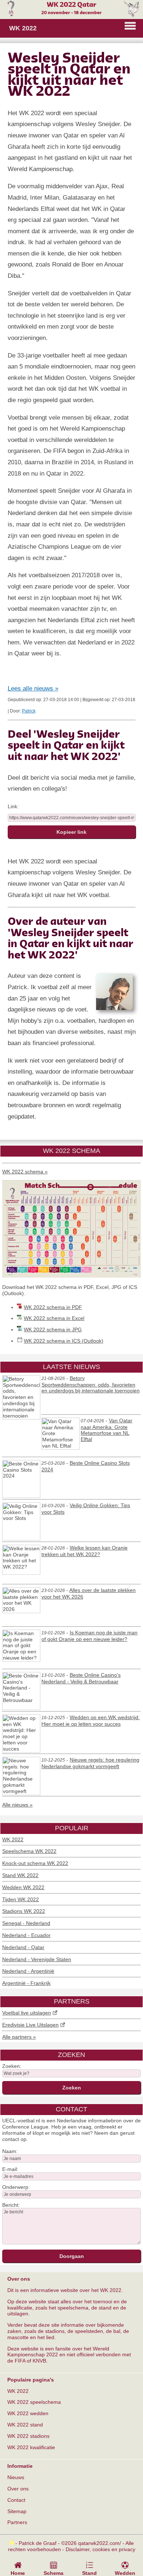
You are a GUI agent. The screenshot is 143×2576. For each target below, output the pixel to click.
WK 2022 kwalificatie (31, 2447)
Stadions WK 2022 (24, 1911)
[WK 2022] (71, 15)
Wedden (125, 2573)
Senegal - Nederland (26, 1923)
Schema (54, 2573)
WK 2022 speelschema (34, 2402)
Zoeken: (12, 2066)
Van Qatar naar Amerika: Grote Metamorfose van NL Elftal (107, 1430)
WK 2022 (13, 1839)
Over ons (18, 2489)
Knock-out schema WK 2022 (35, 1863)
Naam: (10, 2151)
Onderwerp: (16, 2187)
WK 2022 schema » (25, 1172)
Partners (17, 2522)
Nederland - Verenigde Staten (37, 1959)
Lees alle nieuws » (33, 689)
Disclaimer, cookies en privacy (100, 2549)
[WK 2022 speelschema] (71, 1276)
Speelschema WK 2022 (29, 1851)
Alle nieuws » (17, 1805)
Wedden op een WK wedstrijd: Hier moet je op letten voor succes (91, 1721)
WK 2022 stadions (28, 2436)
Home (18, 2573)
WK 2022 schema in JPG (53, 1329)
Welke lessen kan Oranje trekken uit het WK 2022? (85, 1551)
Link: (13, 806)
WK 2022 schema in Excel (54, 1318)
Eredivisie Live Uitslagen (30, 2025)
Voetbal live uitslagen (27, 2013)
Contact (16, 2500)
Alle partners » (19, 2037)
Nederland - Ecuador (26, 1935)
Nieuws (16, 2477)
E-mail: (10, 2169)
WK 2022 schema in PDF (53, 1307)
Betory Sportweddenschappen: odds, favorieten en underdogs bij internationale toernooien (91, 1385)
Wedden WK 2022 (23, 1887)
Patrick (29, 711)
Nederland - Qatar (23, 1947)
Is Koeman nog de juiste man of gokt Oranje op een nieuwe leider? (89, 1636)
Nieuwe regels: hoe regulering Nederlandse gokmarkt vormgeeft (90, 1763)
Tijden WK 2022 (21, 1899)
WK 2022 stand (25, 2425)
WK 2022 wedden (28, 2413)
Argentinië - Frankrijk (26, 1983)
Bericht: (11, 2205)
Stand (89, 2573)
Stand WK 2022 (20, 1875)
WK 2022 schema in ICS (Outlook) (64, 1341)
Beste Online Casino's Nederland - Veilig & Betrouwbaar (81, 1678)
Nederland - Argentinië (28, 1971)
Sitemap (17, 2511)
